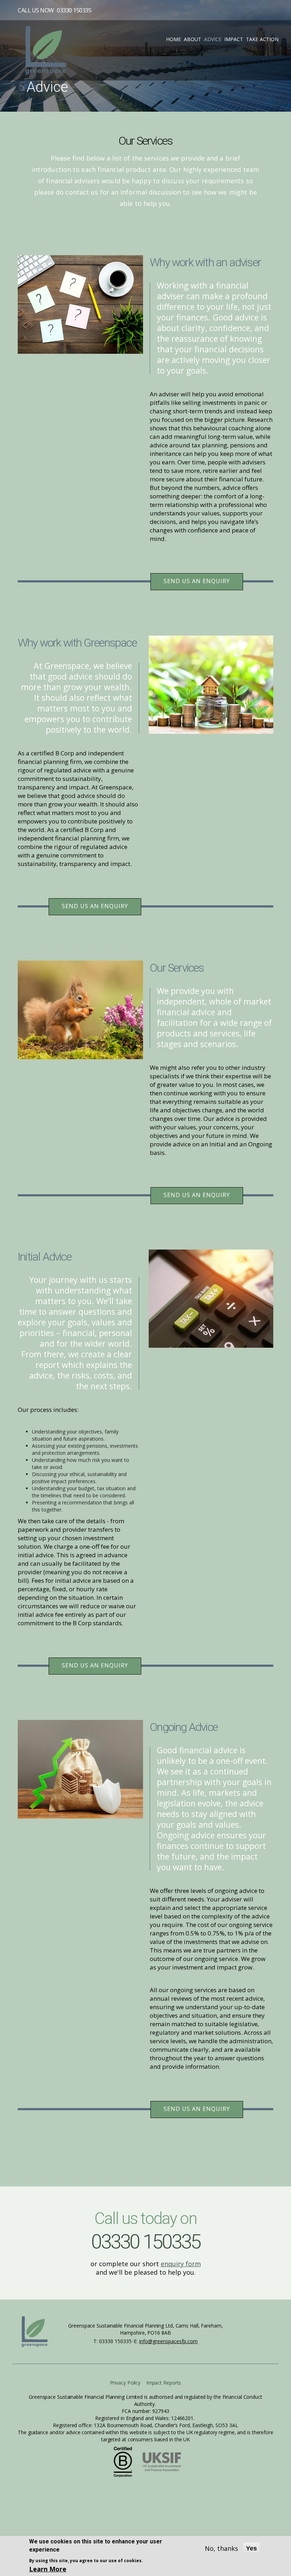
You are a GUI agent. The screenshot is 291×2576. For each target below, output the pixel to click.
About (193, 39)
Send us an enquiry (197, 581)
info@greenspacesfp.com (168, 2341)
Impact (234, 39)
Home (174, 39)
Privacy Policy (125, 2383)
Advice (213, 39)
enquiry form (181, 2264)
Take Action (262, 39)
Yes (251, 2548)
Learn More (48, 2569)
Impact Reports (164, 2383)
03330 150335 (74, 10)
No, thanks (221, 2548)
